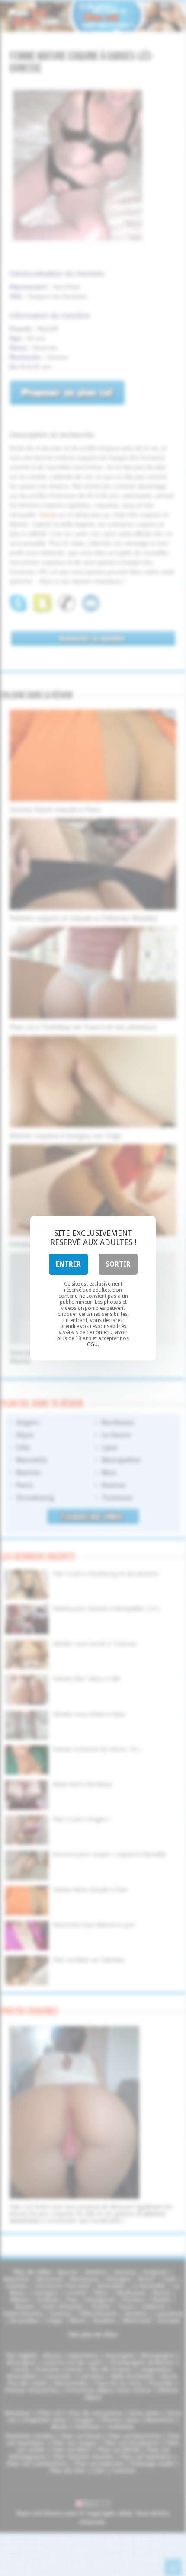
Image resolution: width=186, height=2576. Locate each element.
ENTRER (68, 1264)
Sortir (118, 1264)
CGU (92, 1344)
